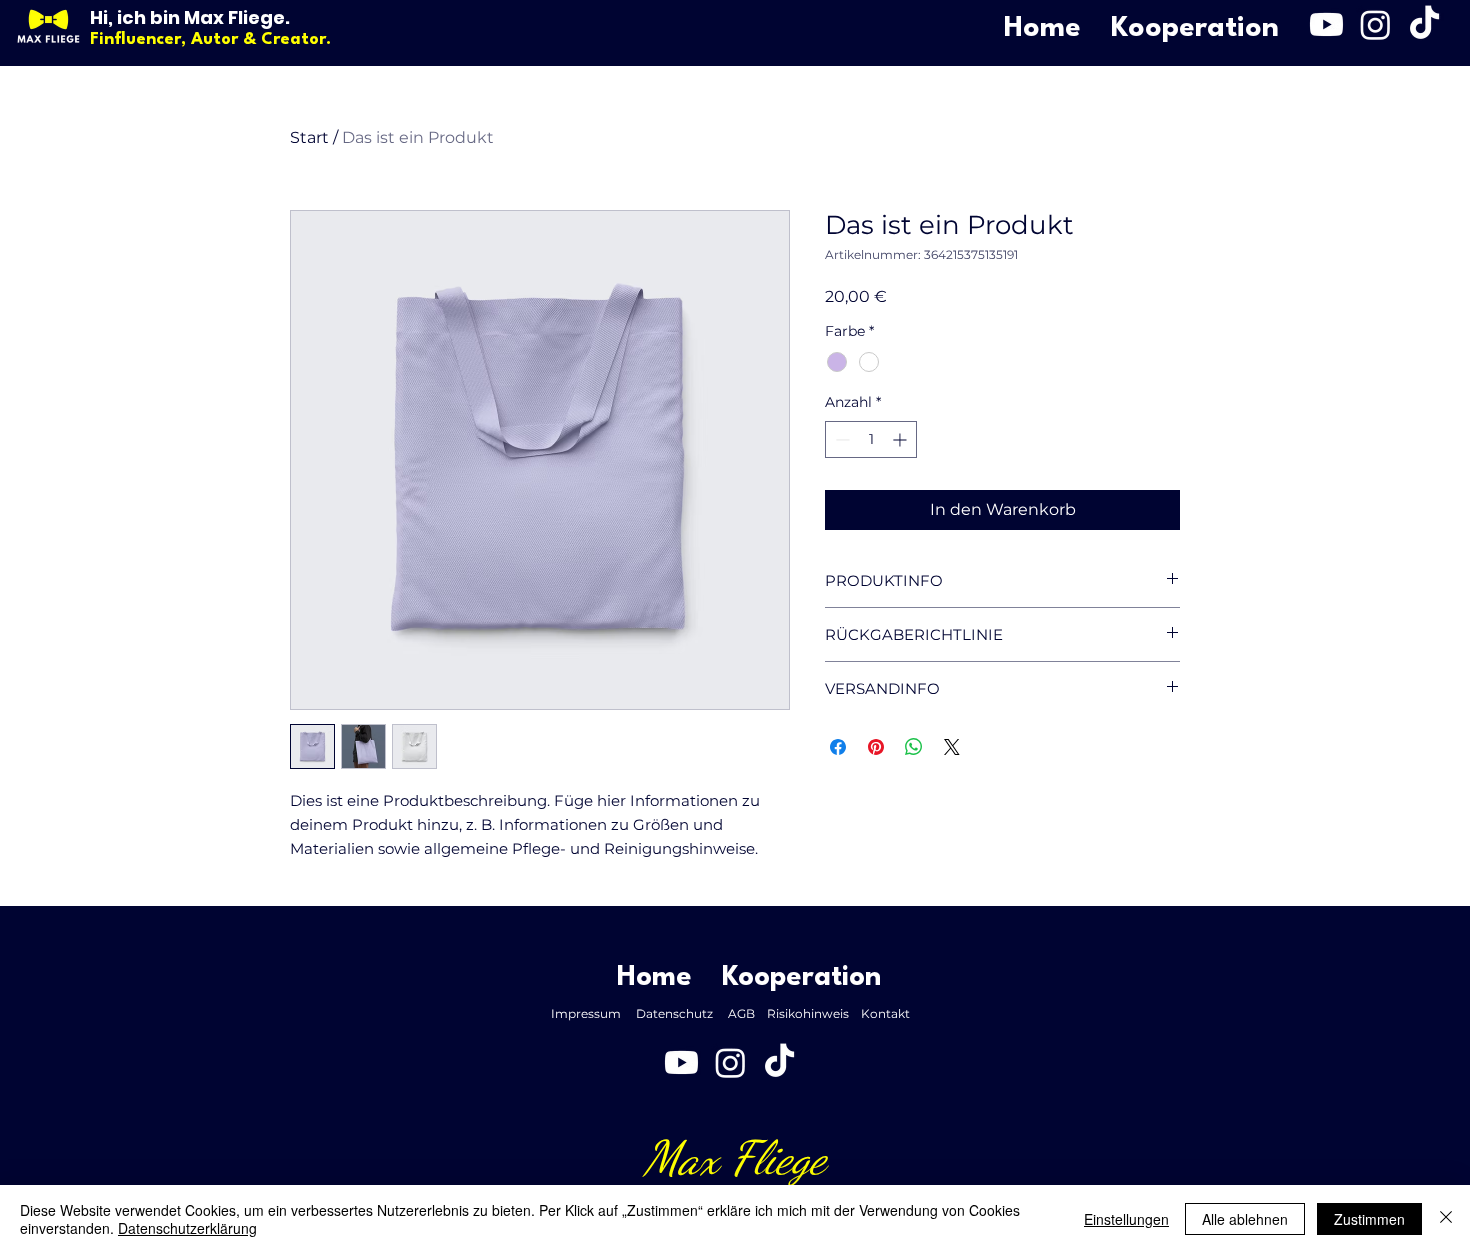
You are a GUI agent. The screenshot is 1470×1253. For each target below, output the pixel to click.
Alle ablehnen (1245, 1219)
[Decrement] (840, 439)
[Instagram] (1375, 24)
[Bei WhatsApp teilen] (914, 747)
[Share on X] (952, 747)
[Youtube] (1326, 24)
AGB (747, 1013)
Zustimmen (1369, 1219)
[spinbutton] (871, 439)
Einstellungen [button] (1126, 1219)
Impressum (593, 1013)
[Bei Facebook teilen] (838, 747)
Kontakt (890, 1013)
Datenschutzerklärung (187, 1228)
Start (309, 137)
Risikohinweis (814, 1013)
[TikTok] (1424, 24)
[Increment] (901, 439)
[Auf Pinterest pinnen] (876, 747)
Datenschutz (682, 1013)
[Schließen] (1446, 1219)
